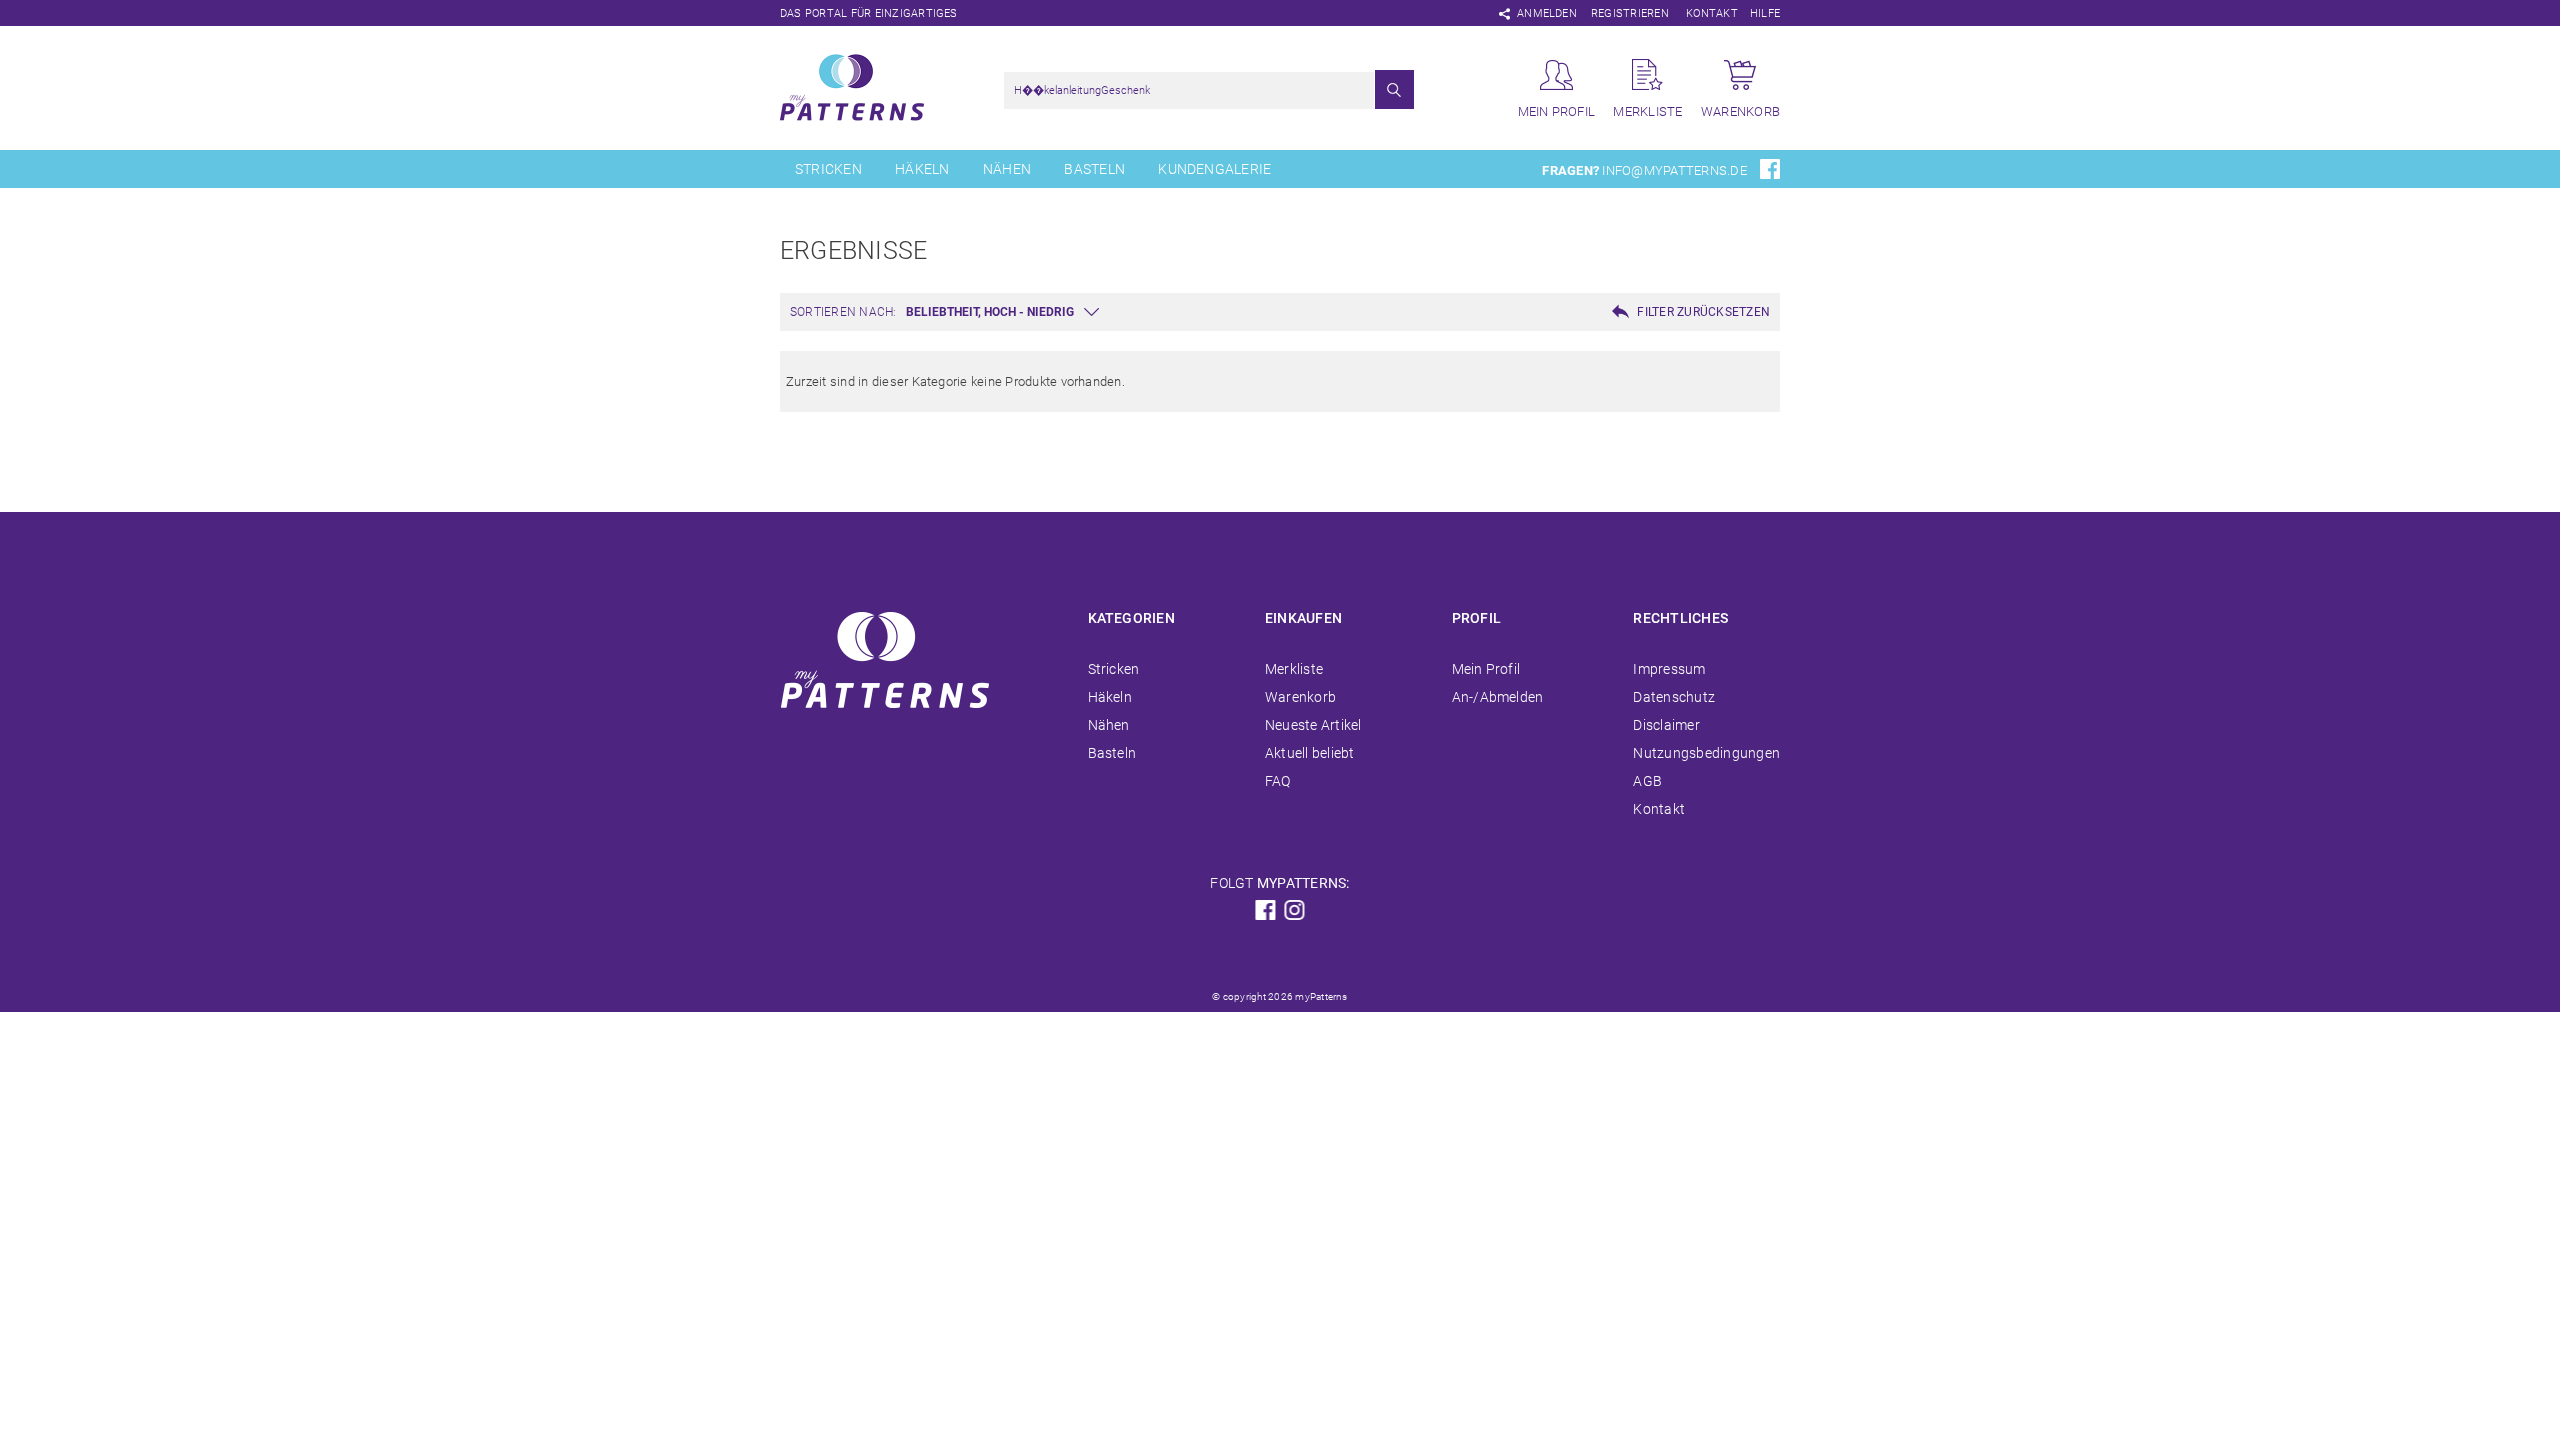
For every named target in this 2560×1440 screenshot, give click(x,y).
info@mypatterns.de (1674, 170)
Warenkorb (1300, 697)
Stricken (828, 169)
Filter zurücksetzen (1703, 312)
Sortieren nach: (843, 312)
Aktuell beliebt (1310, 753)
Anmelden (1547, 13)
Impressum (1669, 669)
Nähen (1007, 169)
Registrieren (1630, 13)
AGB (1647, 781)
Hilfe (1765, 13)
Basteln (1094, 169)
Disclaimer (1666, 725)
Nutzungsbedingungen (1706, 753)
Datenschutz (1674, 697)
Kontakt (1712, 13)
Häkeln (922, 169)
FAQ (1278, 781)
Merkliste (1294, 669)
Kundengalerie (1214, 169)
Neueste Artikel (1313, 725)
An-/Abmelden (1498, 697)
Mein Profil (1486, 669)
